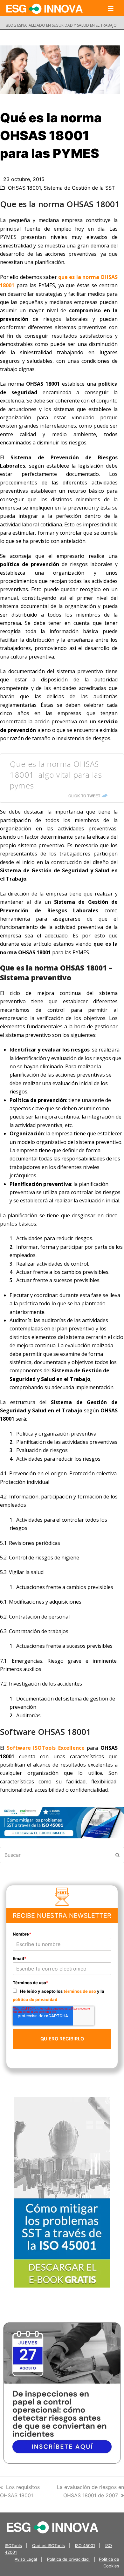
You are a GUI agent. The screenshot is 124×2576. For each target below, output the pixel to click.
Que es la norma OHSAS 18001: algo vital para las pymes (56, 774)
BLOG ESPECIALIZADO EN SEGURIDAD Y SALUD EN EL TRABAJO (61, 25)
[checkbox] (62, 1995)
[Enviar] (117, 1855)
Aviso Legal (26, 2559)
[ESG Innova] (52, 2527)
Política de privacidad (69, 2559)
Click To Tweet (84, 796)
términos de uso (80, 1991)
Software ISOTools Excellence (46, 1748)
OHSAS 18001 (24, 188)
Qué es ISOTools (48, 2546)
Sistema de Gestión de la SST (79, 188)
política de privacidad (35, 1999)
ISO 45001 (85, 2546)
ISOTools (13, 2546)
